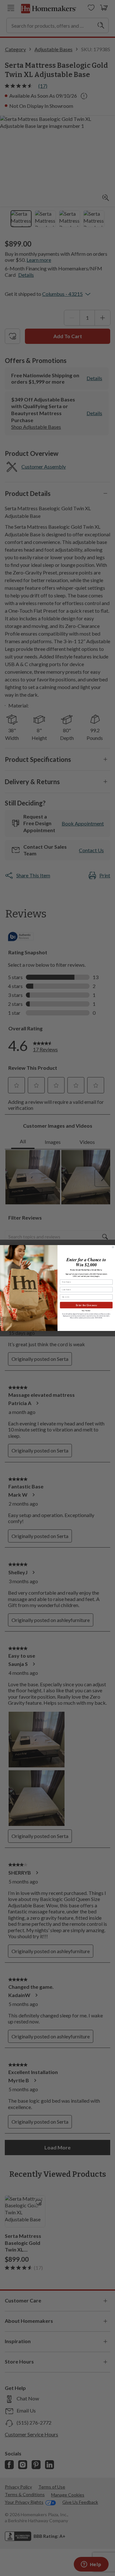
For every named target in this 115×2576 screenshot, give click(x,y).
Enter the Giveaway (86, 1305)
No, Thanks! (86, 1311)
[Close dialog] (113, 1247)
